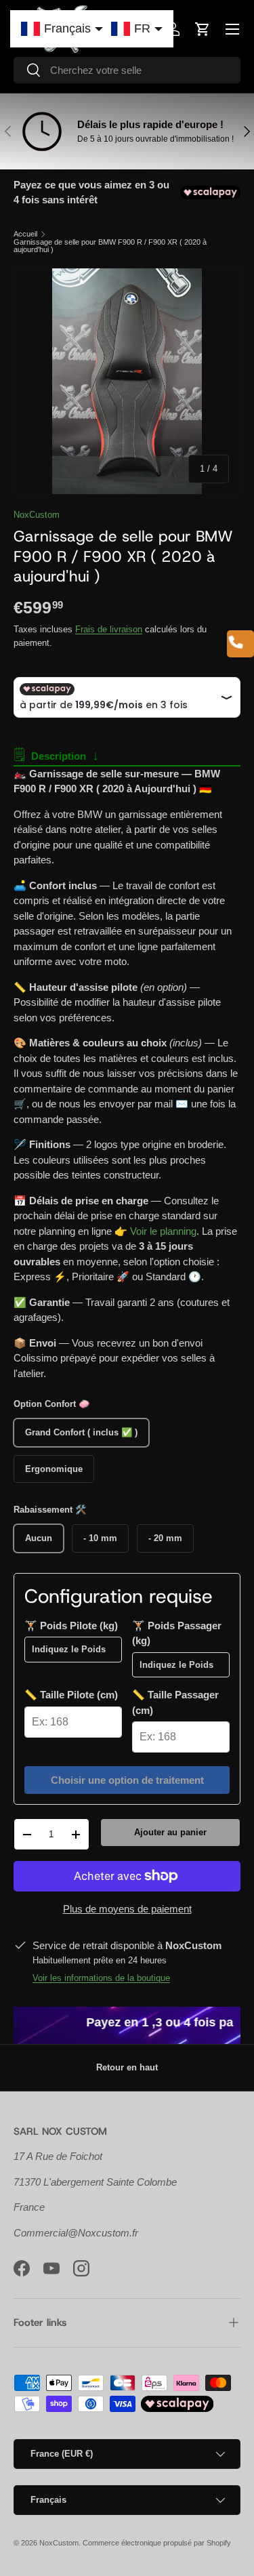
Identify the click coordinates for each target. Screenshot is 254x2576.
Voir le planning (163, 1231)
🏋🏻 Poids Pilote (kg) (71, 1626)
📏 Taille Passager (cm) (175, 1702)
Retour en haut (127, 2067)
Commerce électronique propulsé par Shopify (157, 2543)
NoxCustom (37, 515)
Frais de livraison (109, 629)
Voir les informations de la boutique (101, 1978)
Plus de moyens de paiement (127, 1909)
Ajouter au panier (170, 1832)
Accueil (25, 234)
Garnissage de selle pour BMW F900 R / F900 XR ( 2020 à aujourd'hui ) (110, 246)
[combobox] (127, 70)
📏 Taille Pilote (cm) (71, 1695)
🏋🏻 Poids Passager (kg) (177, 1633)
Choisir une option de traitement (127, 1780)
